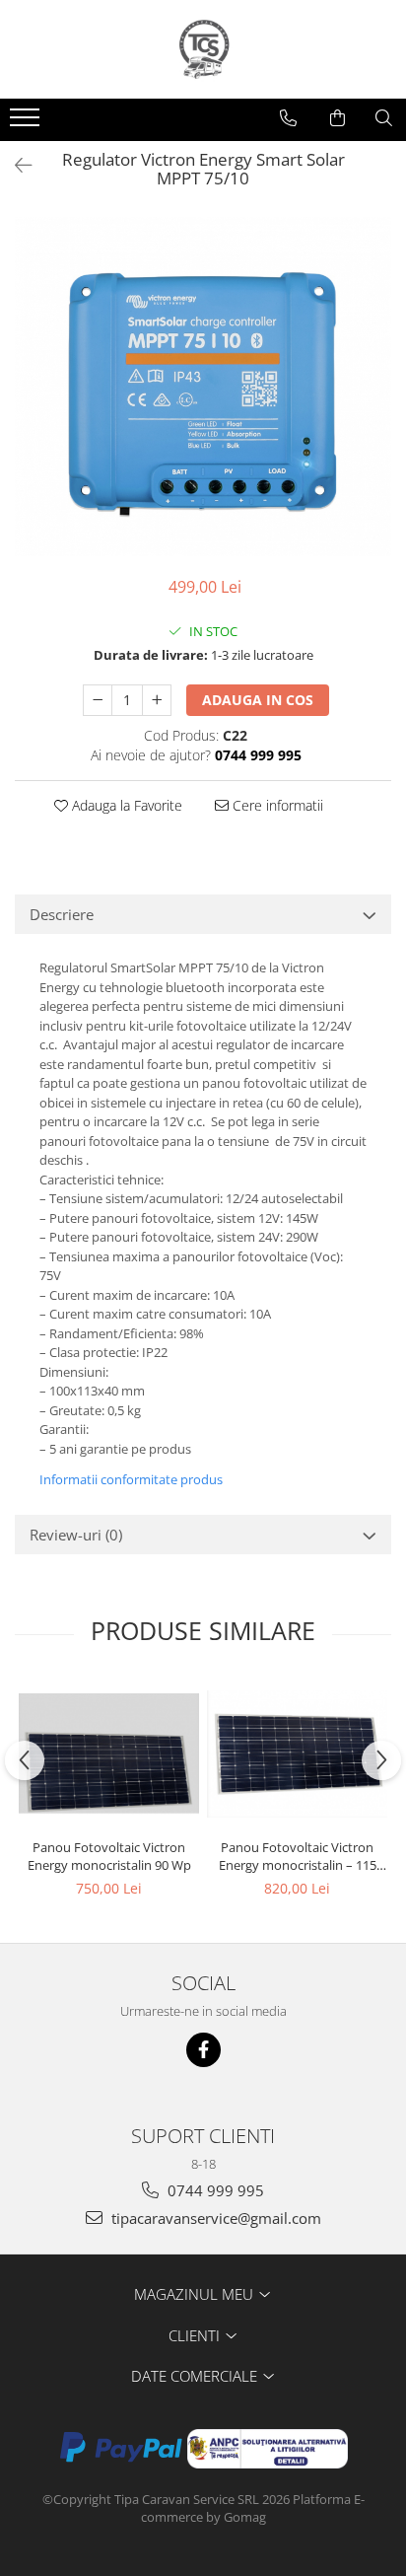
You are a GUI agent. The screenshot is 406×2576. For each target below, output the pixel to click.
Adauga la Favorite (125, 805)
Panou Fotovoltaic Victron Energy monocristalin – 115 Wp (298, 1856)
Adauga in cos (258, 700)
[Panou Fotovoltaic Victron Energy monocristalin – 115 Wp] (297, 1754)
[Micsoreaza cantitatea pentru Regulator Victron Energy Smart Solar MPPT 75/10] (98, 700)
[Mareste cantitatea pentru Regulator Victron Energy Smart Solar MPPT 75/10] (157, 700)
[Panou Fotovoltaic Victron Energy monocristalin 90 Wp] (109, 1754)
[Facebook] (203, 2050)
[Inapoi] (15, 165)
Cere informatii (276, 805)
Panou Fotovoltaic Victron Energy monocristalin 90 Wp (109, 1856)
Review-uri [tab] (76, 1535)
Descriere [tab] (62, 914)
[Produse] (27, 123)
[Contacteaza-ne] (288, 118)
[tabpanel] (203, 386)
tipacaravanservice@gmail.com (214, 2218)
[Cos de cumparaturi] (338, 118)
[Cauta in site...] (384, 118)
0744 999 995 (214, 2190)
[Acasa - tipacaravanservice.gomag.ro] (203, 49)
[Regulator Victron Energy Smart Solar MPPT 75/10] (203, 386)
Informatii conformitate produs (131, 1479)
